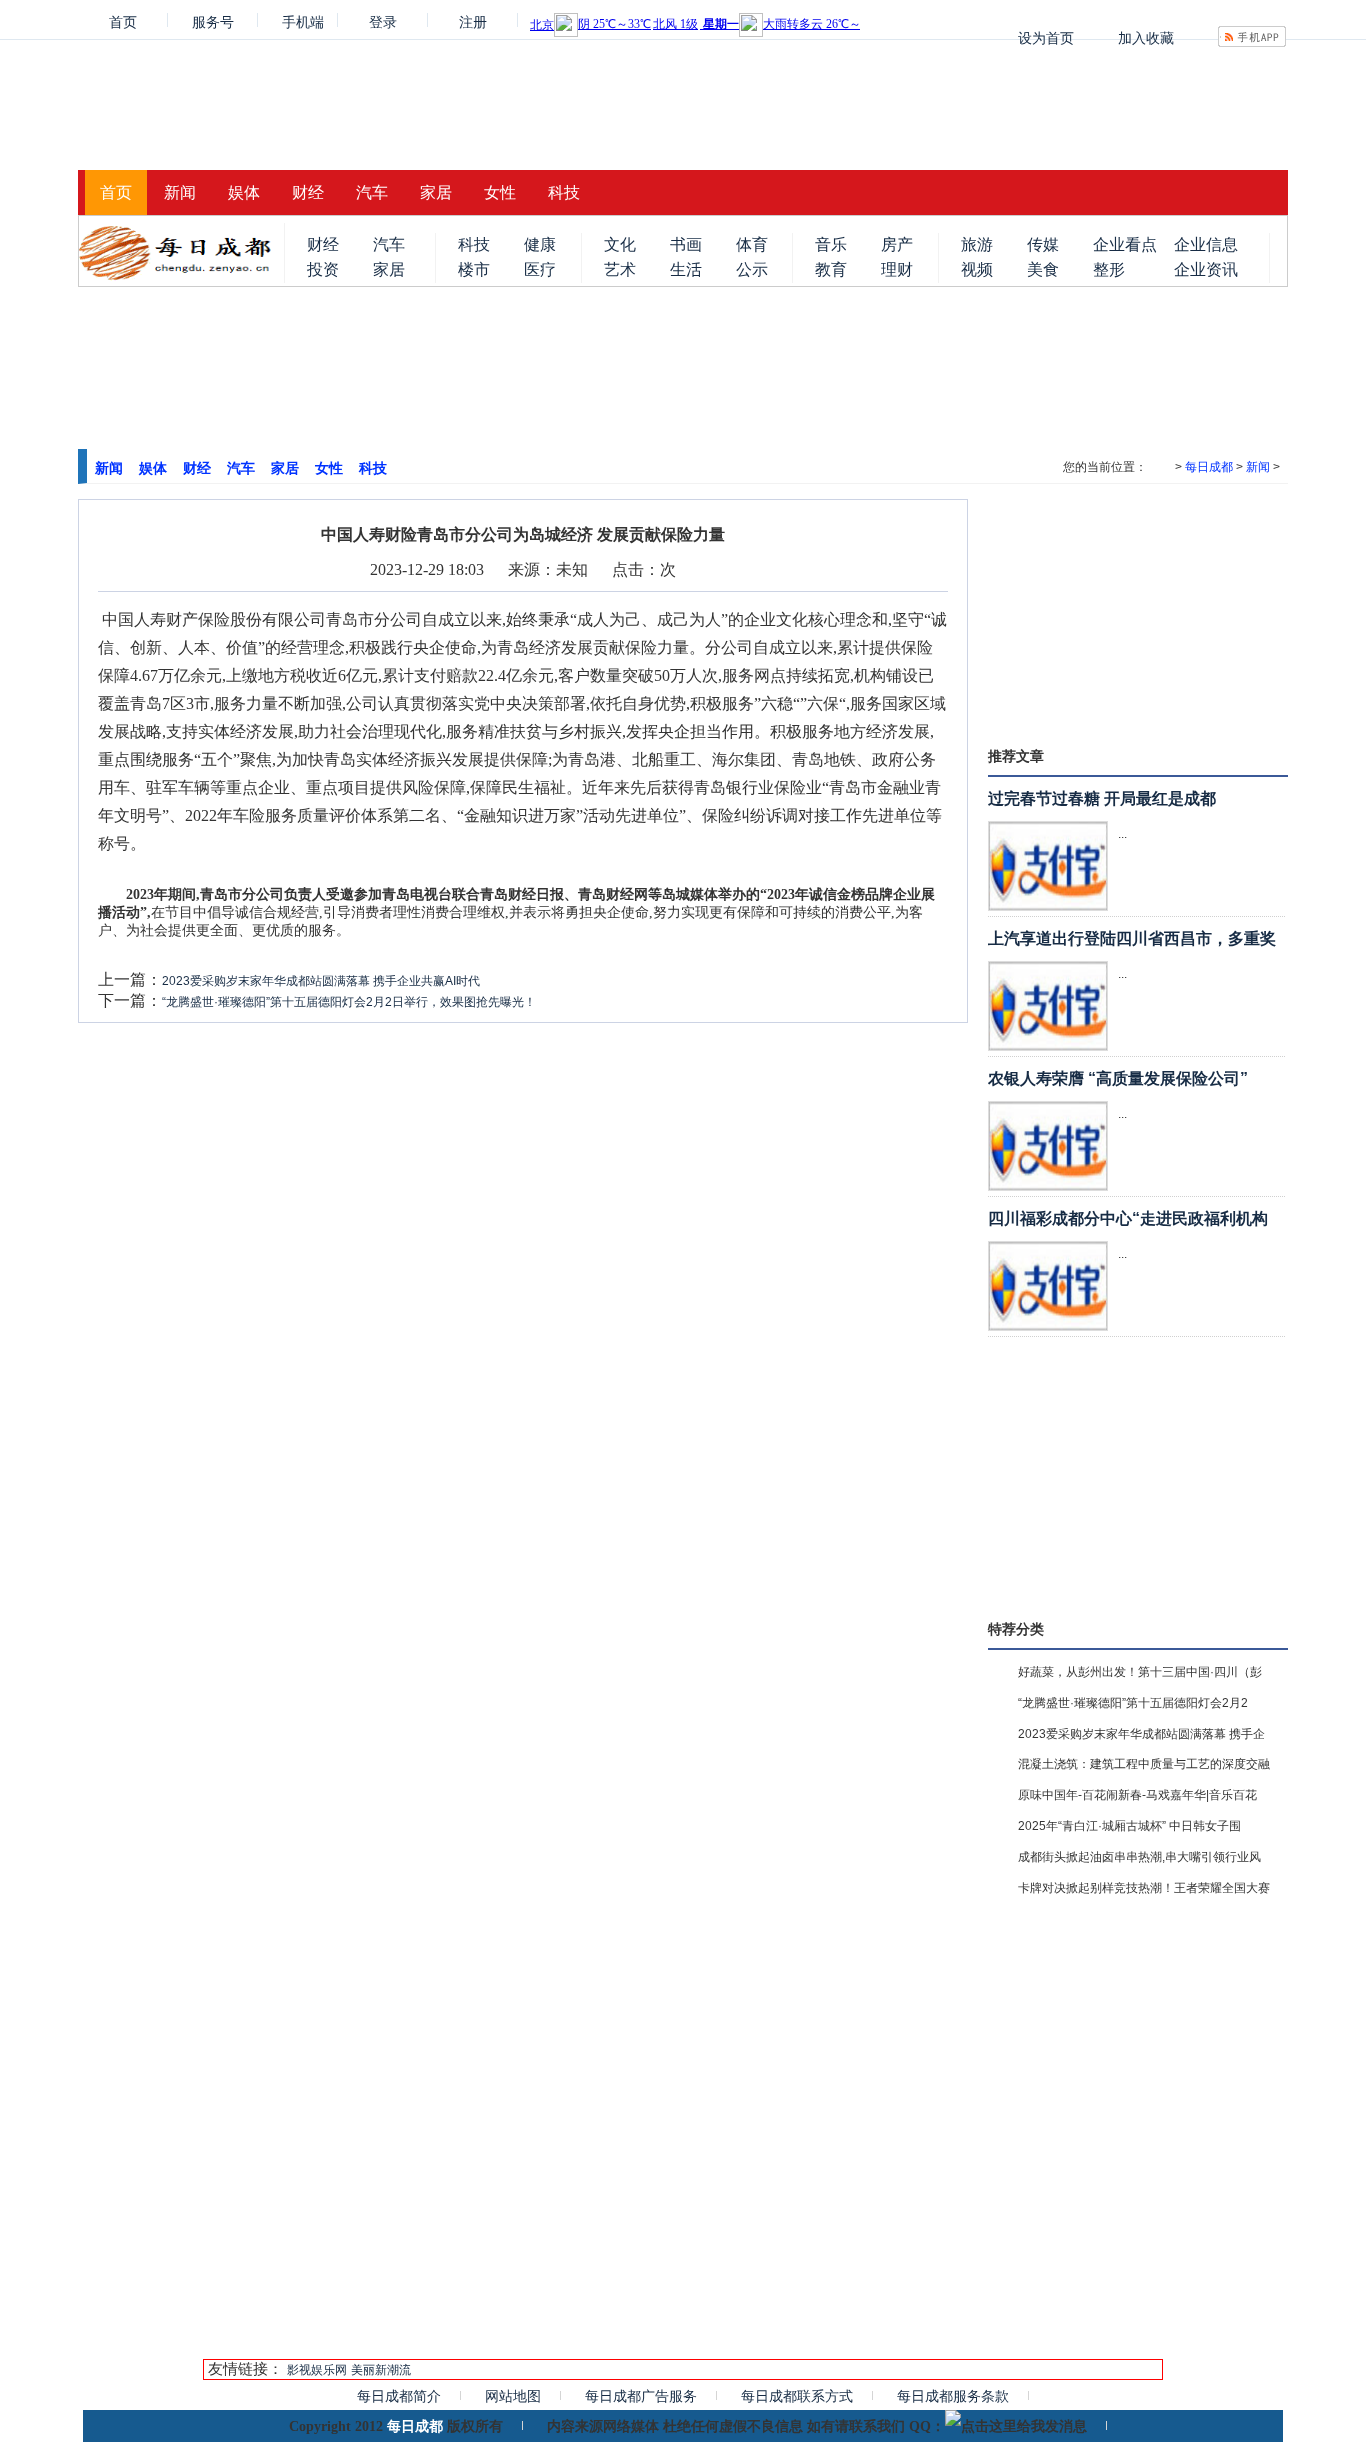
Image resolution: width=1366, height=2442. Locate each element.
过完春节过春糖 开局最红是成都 (1102, 798)
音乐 (831, 244)
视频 (977, 269)
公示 (752, 269)
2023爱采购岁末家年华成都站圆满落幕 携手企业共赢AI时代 (321, 981)
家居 (436, 192)
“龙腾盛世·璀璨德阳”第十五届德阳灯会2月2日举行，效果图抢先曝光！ (349, 1002)
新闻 (180, 192)
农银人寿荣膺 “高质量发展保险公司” (1118, 1078)
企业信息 (1206, 244)
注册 (473, 20)
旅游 (977, 244)
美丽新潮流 (381, 2370)
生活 (686, 269)
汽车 (372, 192)
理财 (897, 269)
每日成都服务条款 (953, 2396)
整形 (1109, 269)
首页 (123, 20)
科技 (564, 192)
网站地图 (513, 2396)
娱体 (244, 192)
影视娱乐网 (317, 2370)
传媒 (1043, 244)
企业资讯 (1206, 269)
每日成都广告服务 (641, 2396)
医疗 (540, 269)
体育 (752, 244)
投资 (323, 269)
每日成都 (1209, 467)
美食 (1043, 269)
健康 (540, 244)
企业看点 (1125, 244)
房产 (897, 244)
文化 (620, 244)
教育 (831, 269)
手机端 (303, 20)
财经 (308, 192)
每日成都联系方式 (797, 2396)
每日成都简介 (399, 2396)
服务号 (213, 20)
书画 (686, 244)
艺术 (620, 269)
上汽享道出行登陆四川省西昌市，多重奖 (1132, 938)
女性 (500, 192)
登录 (383, 20)
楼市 (474, 269)
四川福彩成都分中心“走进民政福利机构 (1128, 1218)
